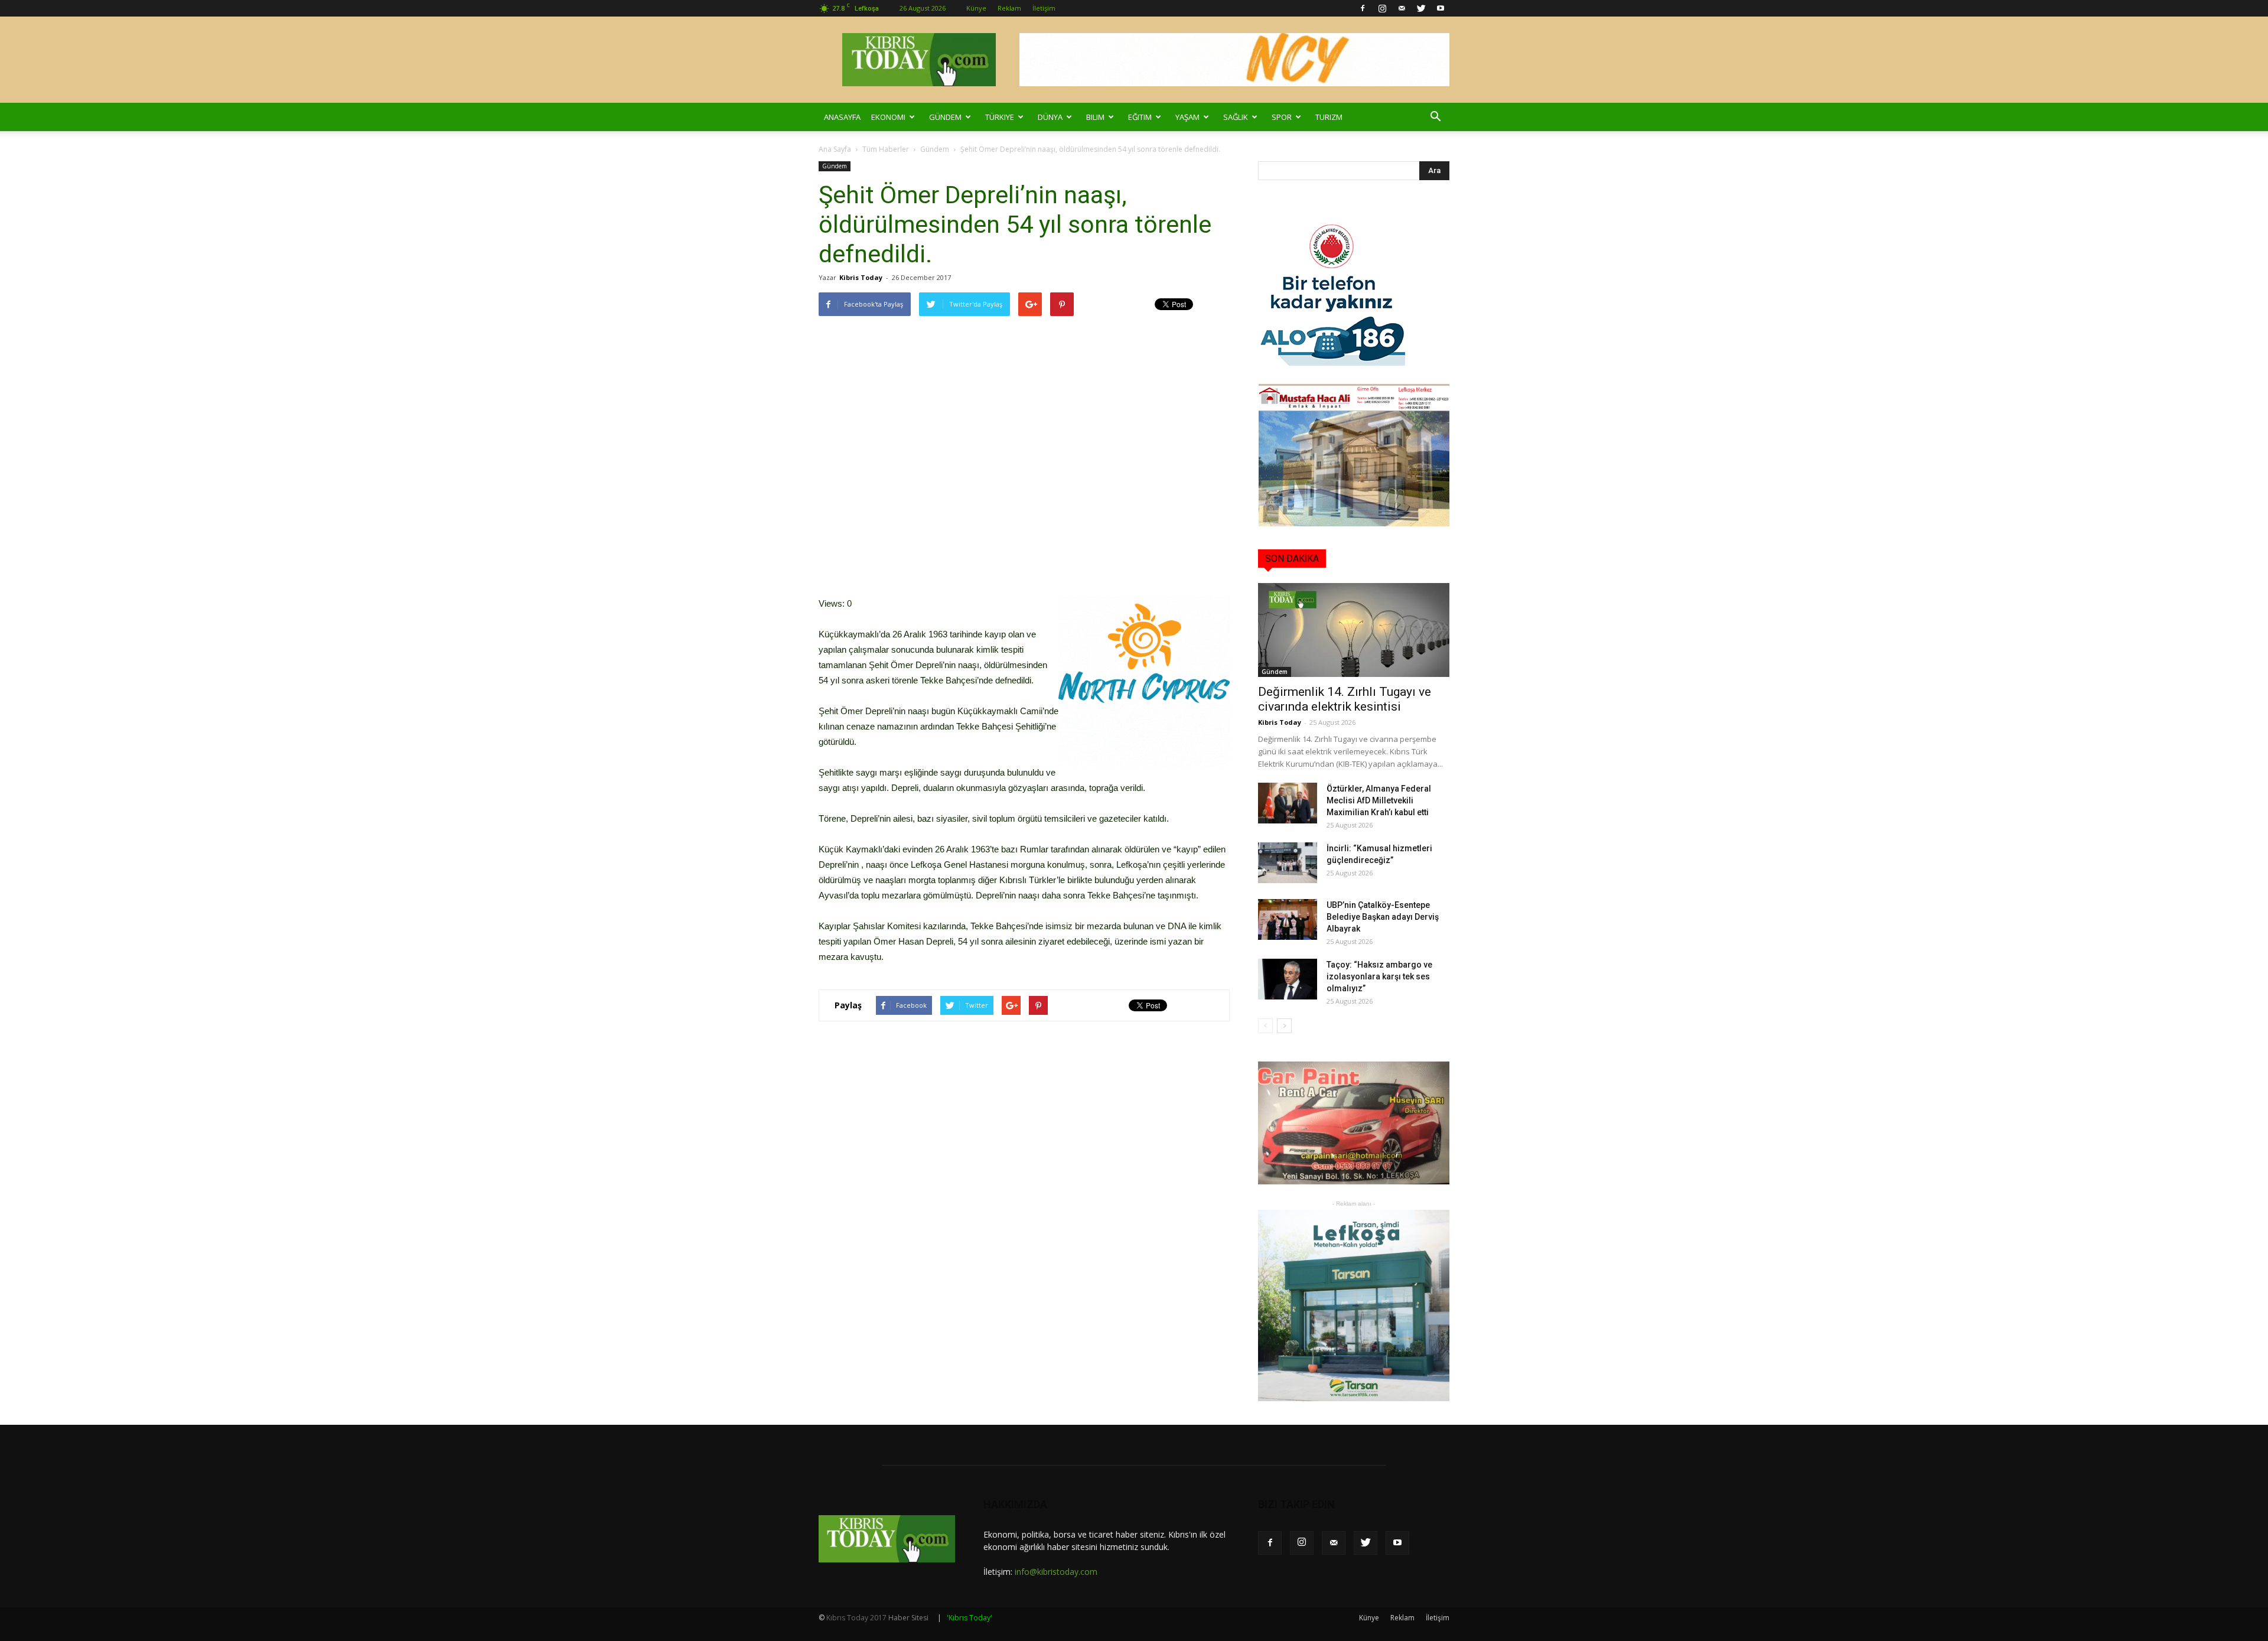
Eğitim (1140, 117)
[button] (1435, 117)
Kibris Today (861, 277)
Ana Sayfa (835, 149)
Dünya (1050, 117)
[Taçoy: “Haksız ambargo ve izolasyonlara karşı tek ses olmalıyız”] (1288, 979)
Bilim (1095, 117)
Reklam (1009, 8)
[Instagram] (1382, 8)
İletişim (1044, 8)
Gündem (945, 117)
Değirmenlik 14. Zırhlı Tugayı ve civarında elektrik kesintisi (1345, 699)
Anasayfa (842, 117)
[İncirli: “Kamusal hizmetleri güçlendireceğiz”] (1288, 863)
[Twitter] (1421, 8)
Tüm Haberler (886, 149)
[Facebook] (1363, 8)
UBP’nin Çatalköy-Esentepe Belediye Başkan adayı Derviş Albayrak (1383, 917)
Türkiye (1000, 117)
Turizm (1329, 117)
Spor (1282, 117)
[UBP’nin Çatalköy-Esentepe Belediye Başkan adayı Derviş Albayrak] (1288, 919)
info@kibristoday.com (1056, 1572)
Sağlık (1236, 117)
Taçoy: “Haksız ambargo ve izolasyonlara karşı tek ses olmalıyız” (1379, 976)
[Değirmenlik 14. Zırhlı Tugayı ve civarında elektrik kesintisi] (1354, 630)
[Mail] (1402, 8)
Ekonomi (888, 117)
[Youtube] (1441, 8)
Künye (976, 8)
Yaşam (1187, 117)
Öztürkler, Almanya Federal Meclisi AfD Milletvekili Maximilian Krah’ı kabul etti (1379, 800)
